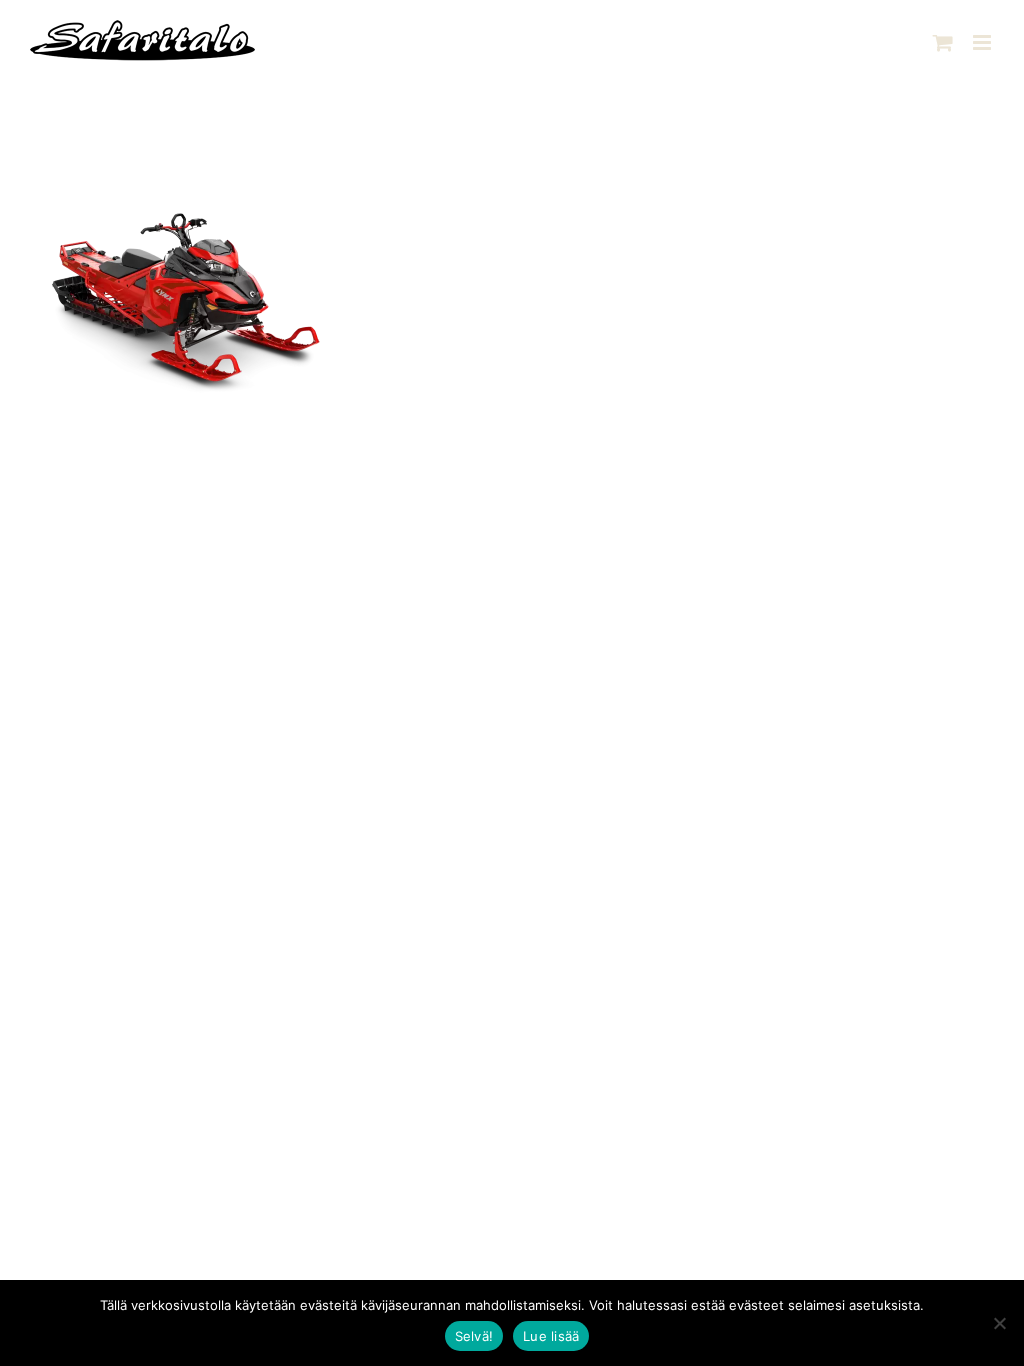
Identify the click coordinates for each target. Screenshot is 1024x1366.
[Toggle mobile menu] (983, 42)
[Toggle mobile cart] (943, 42)
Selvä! (474, 1336)
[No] (999, 1323)
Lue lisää (551, 1336)
